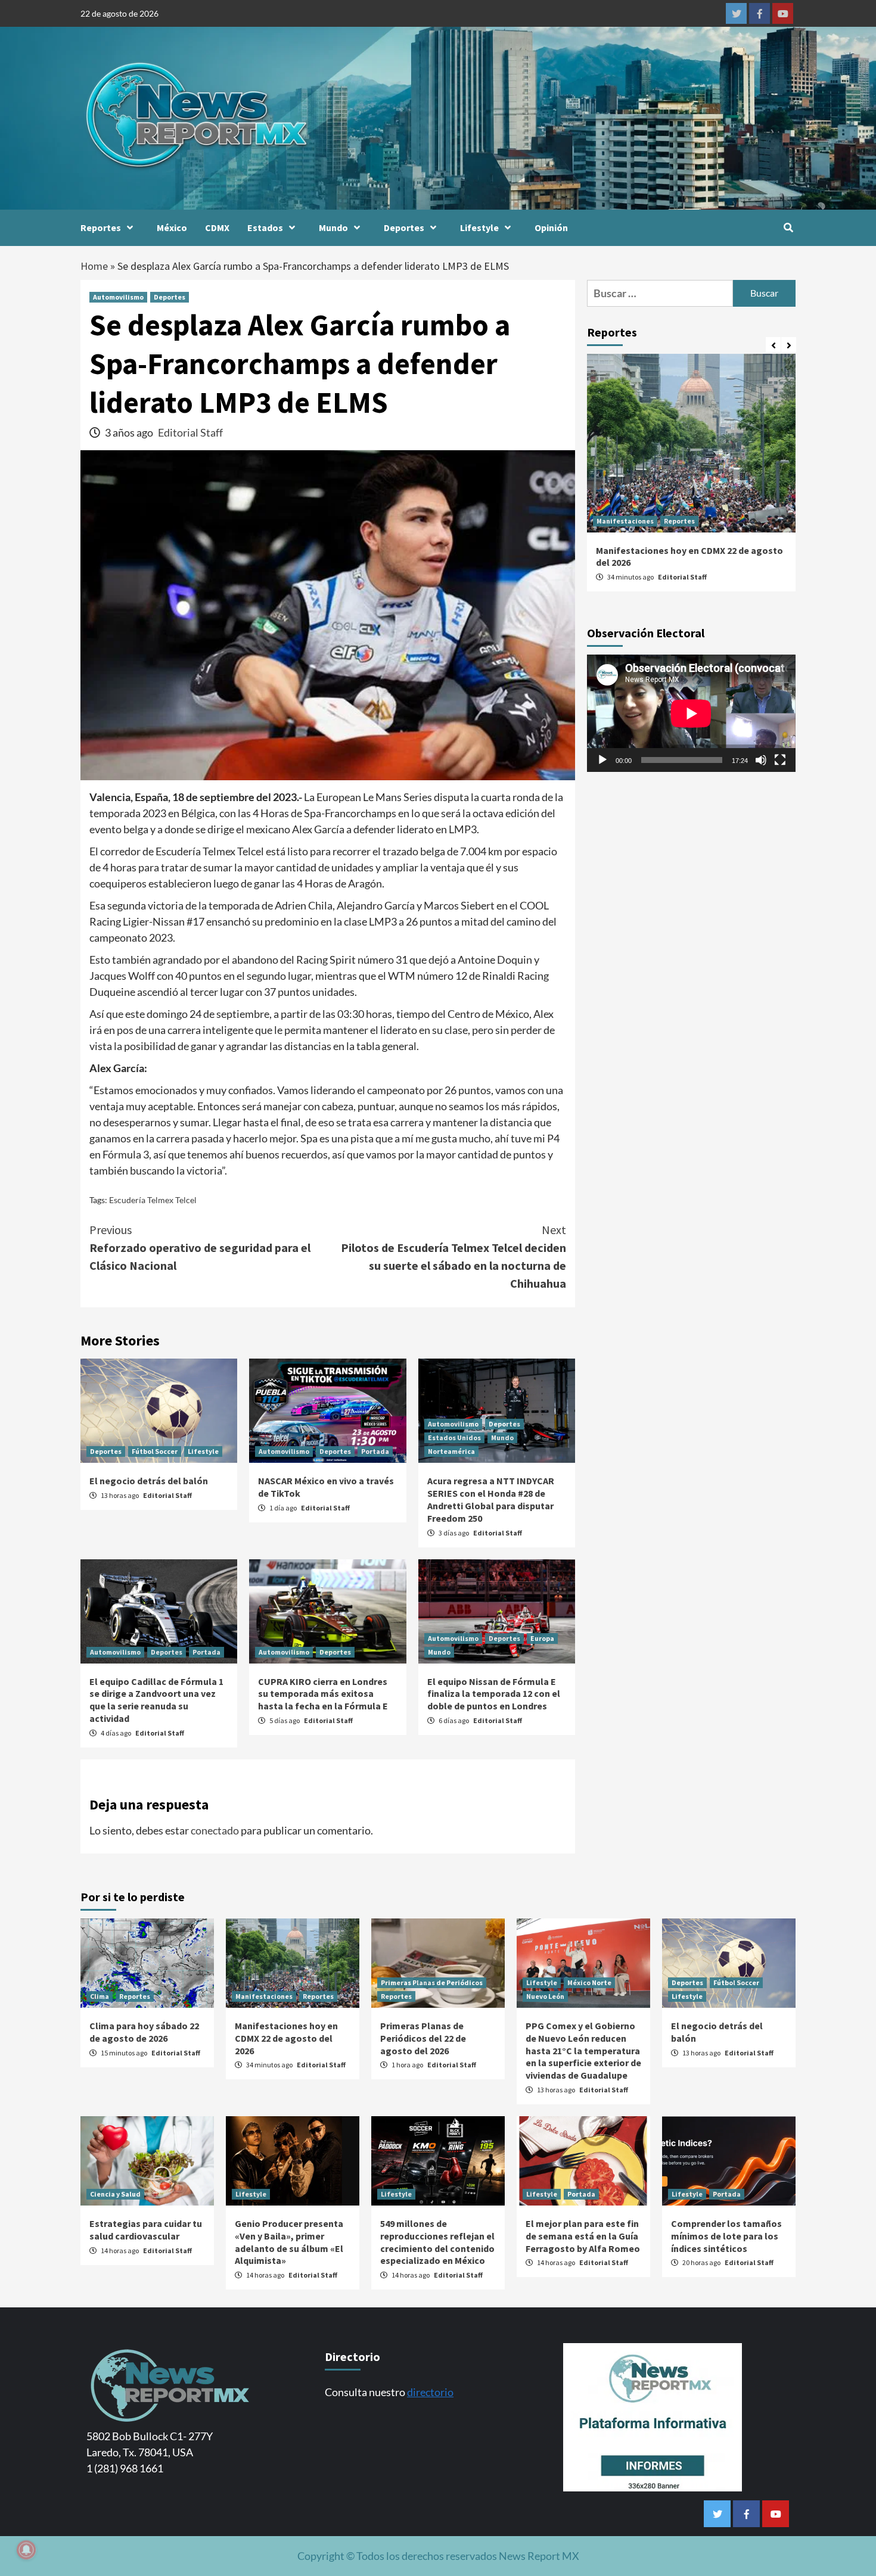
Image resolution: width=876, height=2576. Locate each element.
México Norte (589, 1982)
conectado (215, 1830)
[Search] (788, 228)
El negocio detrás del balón (149, 1481)
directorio (430, 2392)
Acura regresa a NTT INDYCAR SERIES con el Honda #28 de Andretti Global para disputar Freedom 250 (491, 1499)
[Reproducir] (602, 760)
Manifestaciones (625, 521)
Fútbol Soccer (155, 1451)
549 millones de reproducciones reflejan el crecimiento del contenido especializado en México (437, 2242)
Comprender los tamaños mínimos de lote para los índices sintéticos (726, 2236)
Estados (265, 228)
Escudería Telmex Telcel (153, 1200)
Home (94, 266)
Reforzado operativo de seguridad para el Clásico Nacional (200, 1247)
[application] (691, 713)
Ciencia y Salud (115, 2194)
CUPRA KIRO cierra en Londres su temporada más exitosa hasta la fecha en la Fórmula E (323, 1694)
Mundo (333, 228)
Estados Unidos (454, 1437)
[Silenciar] (761, 760)
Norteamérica (451, 1451)
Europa (542, 1638)
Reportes (101, 228)
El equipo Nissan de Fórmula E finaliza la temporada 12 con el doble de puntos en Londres (494, 1694)
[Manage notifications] (26, 2550)
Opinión (551, 228)
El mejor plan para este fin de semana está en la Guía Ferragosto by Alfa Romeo (583, 2236)
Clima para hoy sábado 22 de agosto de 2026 (144, 2032)
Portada (375, 1451)
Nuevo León (545, 1996)
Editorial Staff (190, 432)
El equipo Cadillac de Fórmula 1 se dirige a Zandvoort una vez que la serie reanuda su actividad (156, 1700)
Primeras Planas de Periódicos (432, 1982)
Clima (100, 1996)
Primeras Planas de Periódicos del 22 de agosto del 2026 (423, 2038)
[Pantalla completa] (780, 760)
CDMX (217, 228)
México (172, 228)
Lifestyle (479, 228)
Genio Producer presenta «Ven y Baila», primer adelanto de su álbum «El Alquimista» (289, 2242)
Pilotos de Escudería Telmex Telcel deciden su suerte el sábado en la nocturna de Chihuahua (453, 1256)
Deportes (404, 228)
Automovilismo (118, 297)
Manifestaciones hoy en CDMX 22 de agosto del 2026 (286, 2038)
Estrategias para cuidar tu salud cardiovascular (146, 2230)
